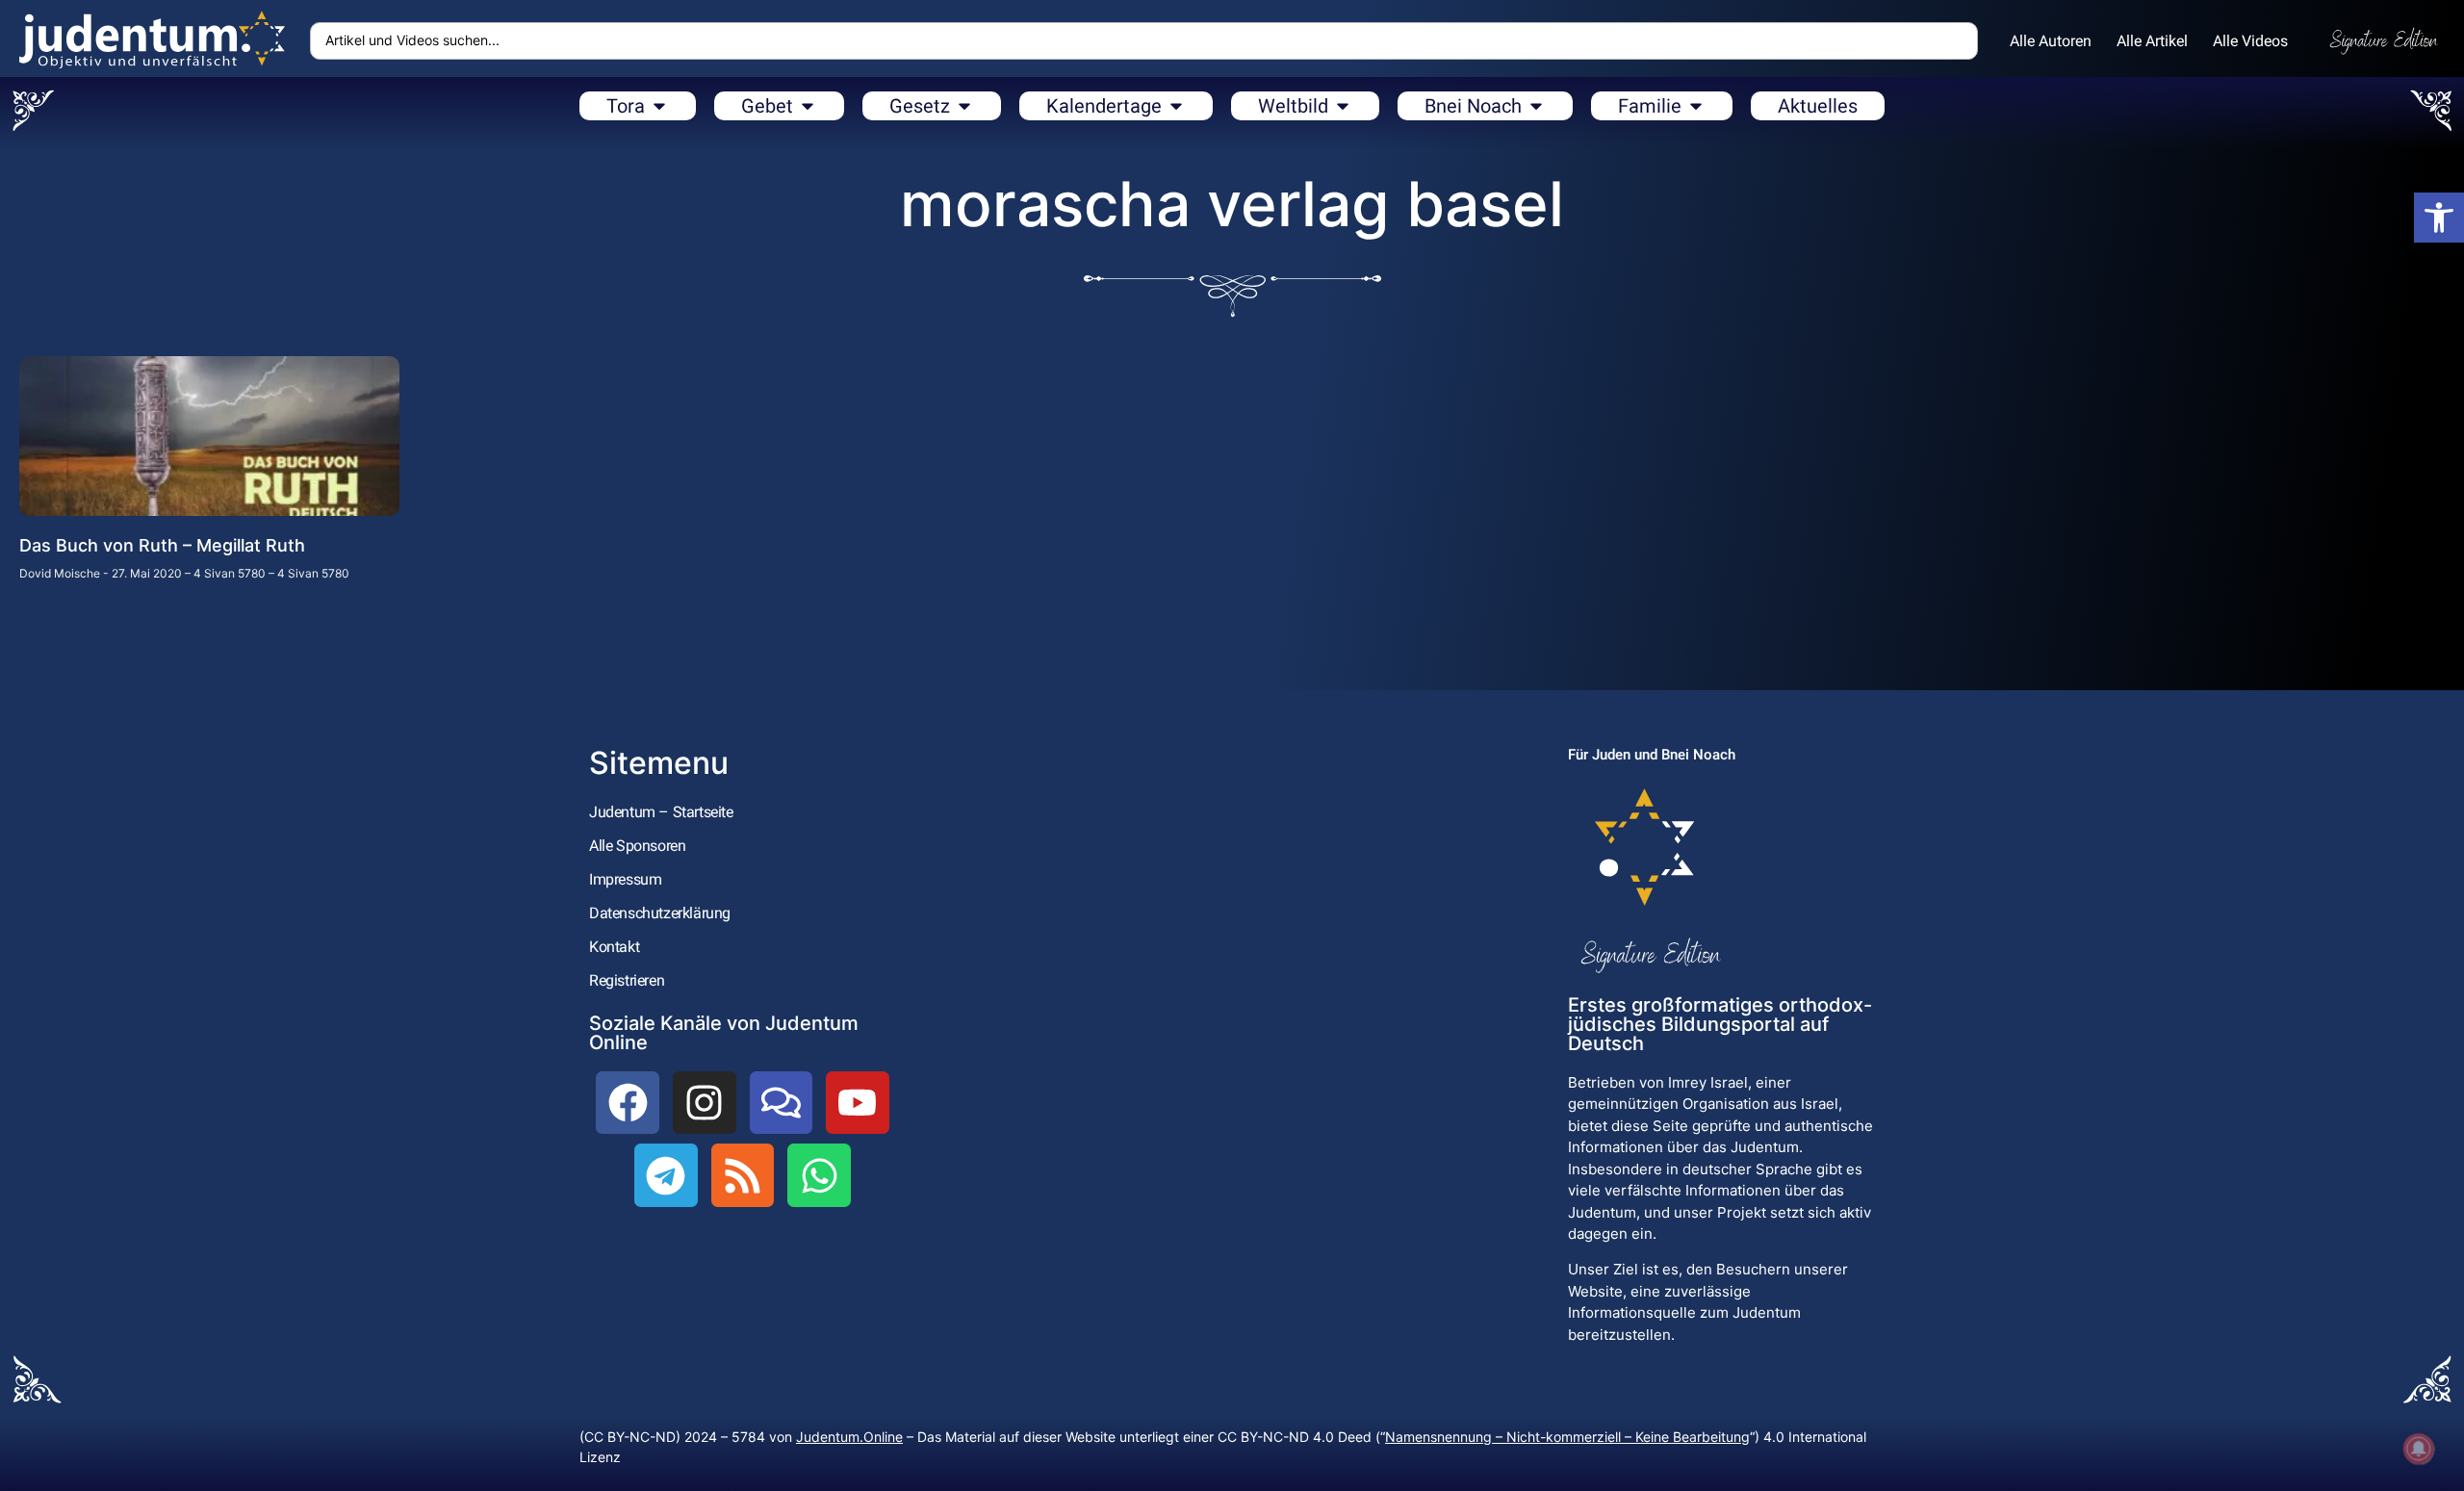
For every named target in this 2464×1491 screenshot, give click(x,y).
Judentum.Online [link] (849, 1437)
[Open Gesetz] (964, 106)
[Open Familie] (1696, 106)
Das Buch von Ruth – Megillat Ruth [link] (162, 545)
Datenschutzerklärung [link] (660, 913)
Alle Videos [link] (2250, 41)
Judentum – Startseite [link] (661, 812)
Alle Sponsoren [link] (637, 846)
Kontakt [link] (614, 947)
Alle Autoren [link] (2051, 41)
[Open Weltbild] (1343, 106)
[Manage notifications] (2419, 1449)
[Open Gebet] (808, 106)
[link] (2439, 218)
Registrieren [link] (627, 980)
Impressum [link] (625, 879)
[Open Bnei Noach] (1536, 106)
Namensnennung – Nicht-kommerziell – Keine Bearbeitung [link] (1567, 1437)
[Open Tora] (659, 106)
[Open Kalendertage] (1176, 106)
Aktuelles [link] (1818, 106)
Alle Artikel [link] (2152, 41)
